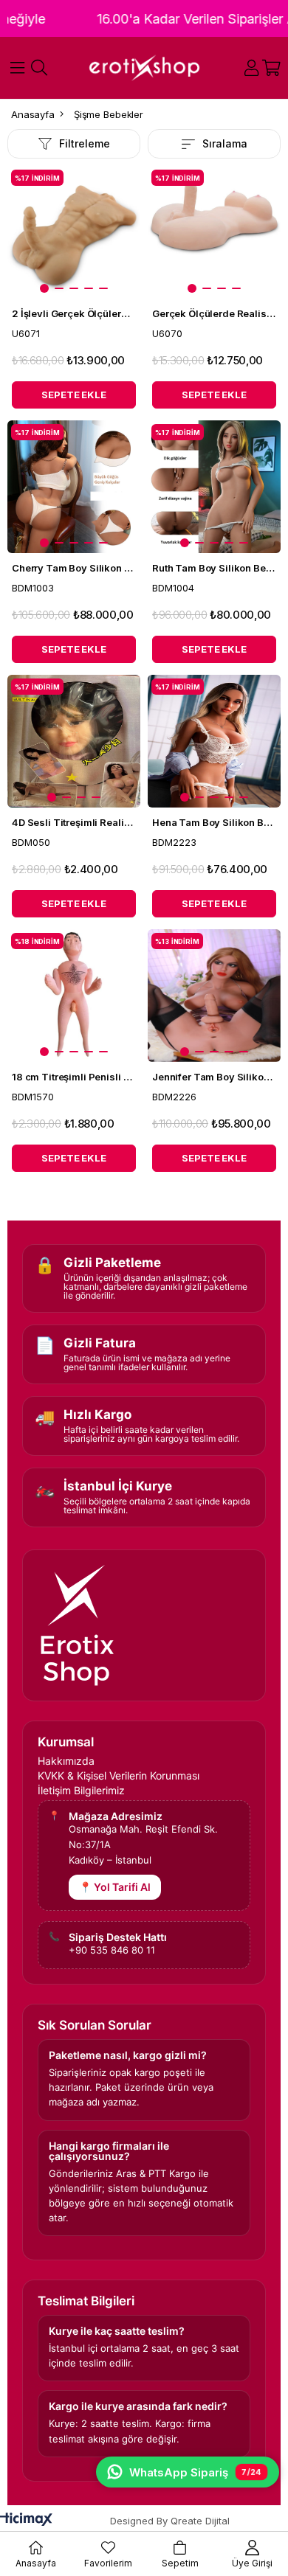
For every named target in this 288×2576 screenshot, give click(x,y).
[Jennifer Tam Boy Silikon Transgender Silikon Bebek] (214, 996)
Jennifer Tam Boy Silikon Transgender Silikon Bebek (214, 1077)
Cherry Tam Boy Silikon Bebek (74, 568)
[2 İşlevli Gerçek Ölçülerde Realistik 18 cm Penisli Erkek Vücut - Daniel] (74, 232)
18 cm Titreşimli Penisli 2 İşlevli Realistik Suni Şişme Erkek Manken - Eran (74, 1077)
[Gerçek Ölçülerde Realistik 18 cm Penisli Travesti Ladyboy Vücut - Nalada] (214, 232)
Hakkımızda (66, 1761)
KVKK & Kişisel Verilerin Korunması (119, 1776)
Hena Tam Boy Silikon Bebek (214, 822)
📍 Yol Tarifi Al (115, 1887)
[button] (44, 288)
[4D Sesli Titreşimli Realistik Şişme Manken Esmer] (74, 741)
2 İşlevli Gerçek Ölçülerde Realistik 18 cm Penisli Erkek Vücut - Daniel (74, 313)
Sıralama (225, 143)
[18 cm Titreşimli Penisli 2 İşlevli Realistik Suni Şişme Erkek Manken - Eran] (74, 996)
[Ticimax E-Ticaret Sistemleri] (26, 2520)
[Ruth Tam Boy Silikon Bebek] (214, 487)
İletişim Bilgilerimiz (81, 1791)
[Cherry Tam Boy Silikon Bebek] (74, 487)
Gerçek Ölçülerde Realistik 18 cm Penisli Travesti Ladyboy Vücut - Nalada (214, 313)
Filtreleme (85, 143)
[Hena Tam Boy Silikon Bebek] (214, 741)
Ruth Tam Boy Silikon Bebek (214, 568)
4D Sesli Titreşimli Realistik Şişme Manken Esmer (74, 822)
